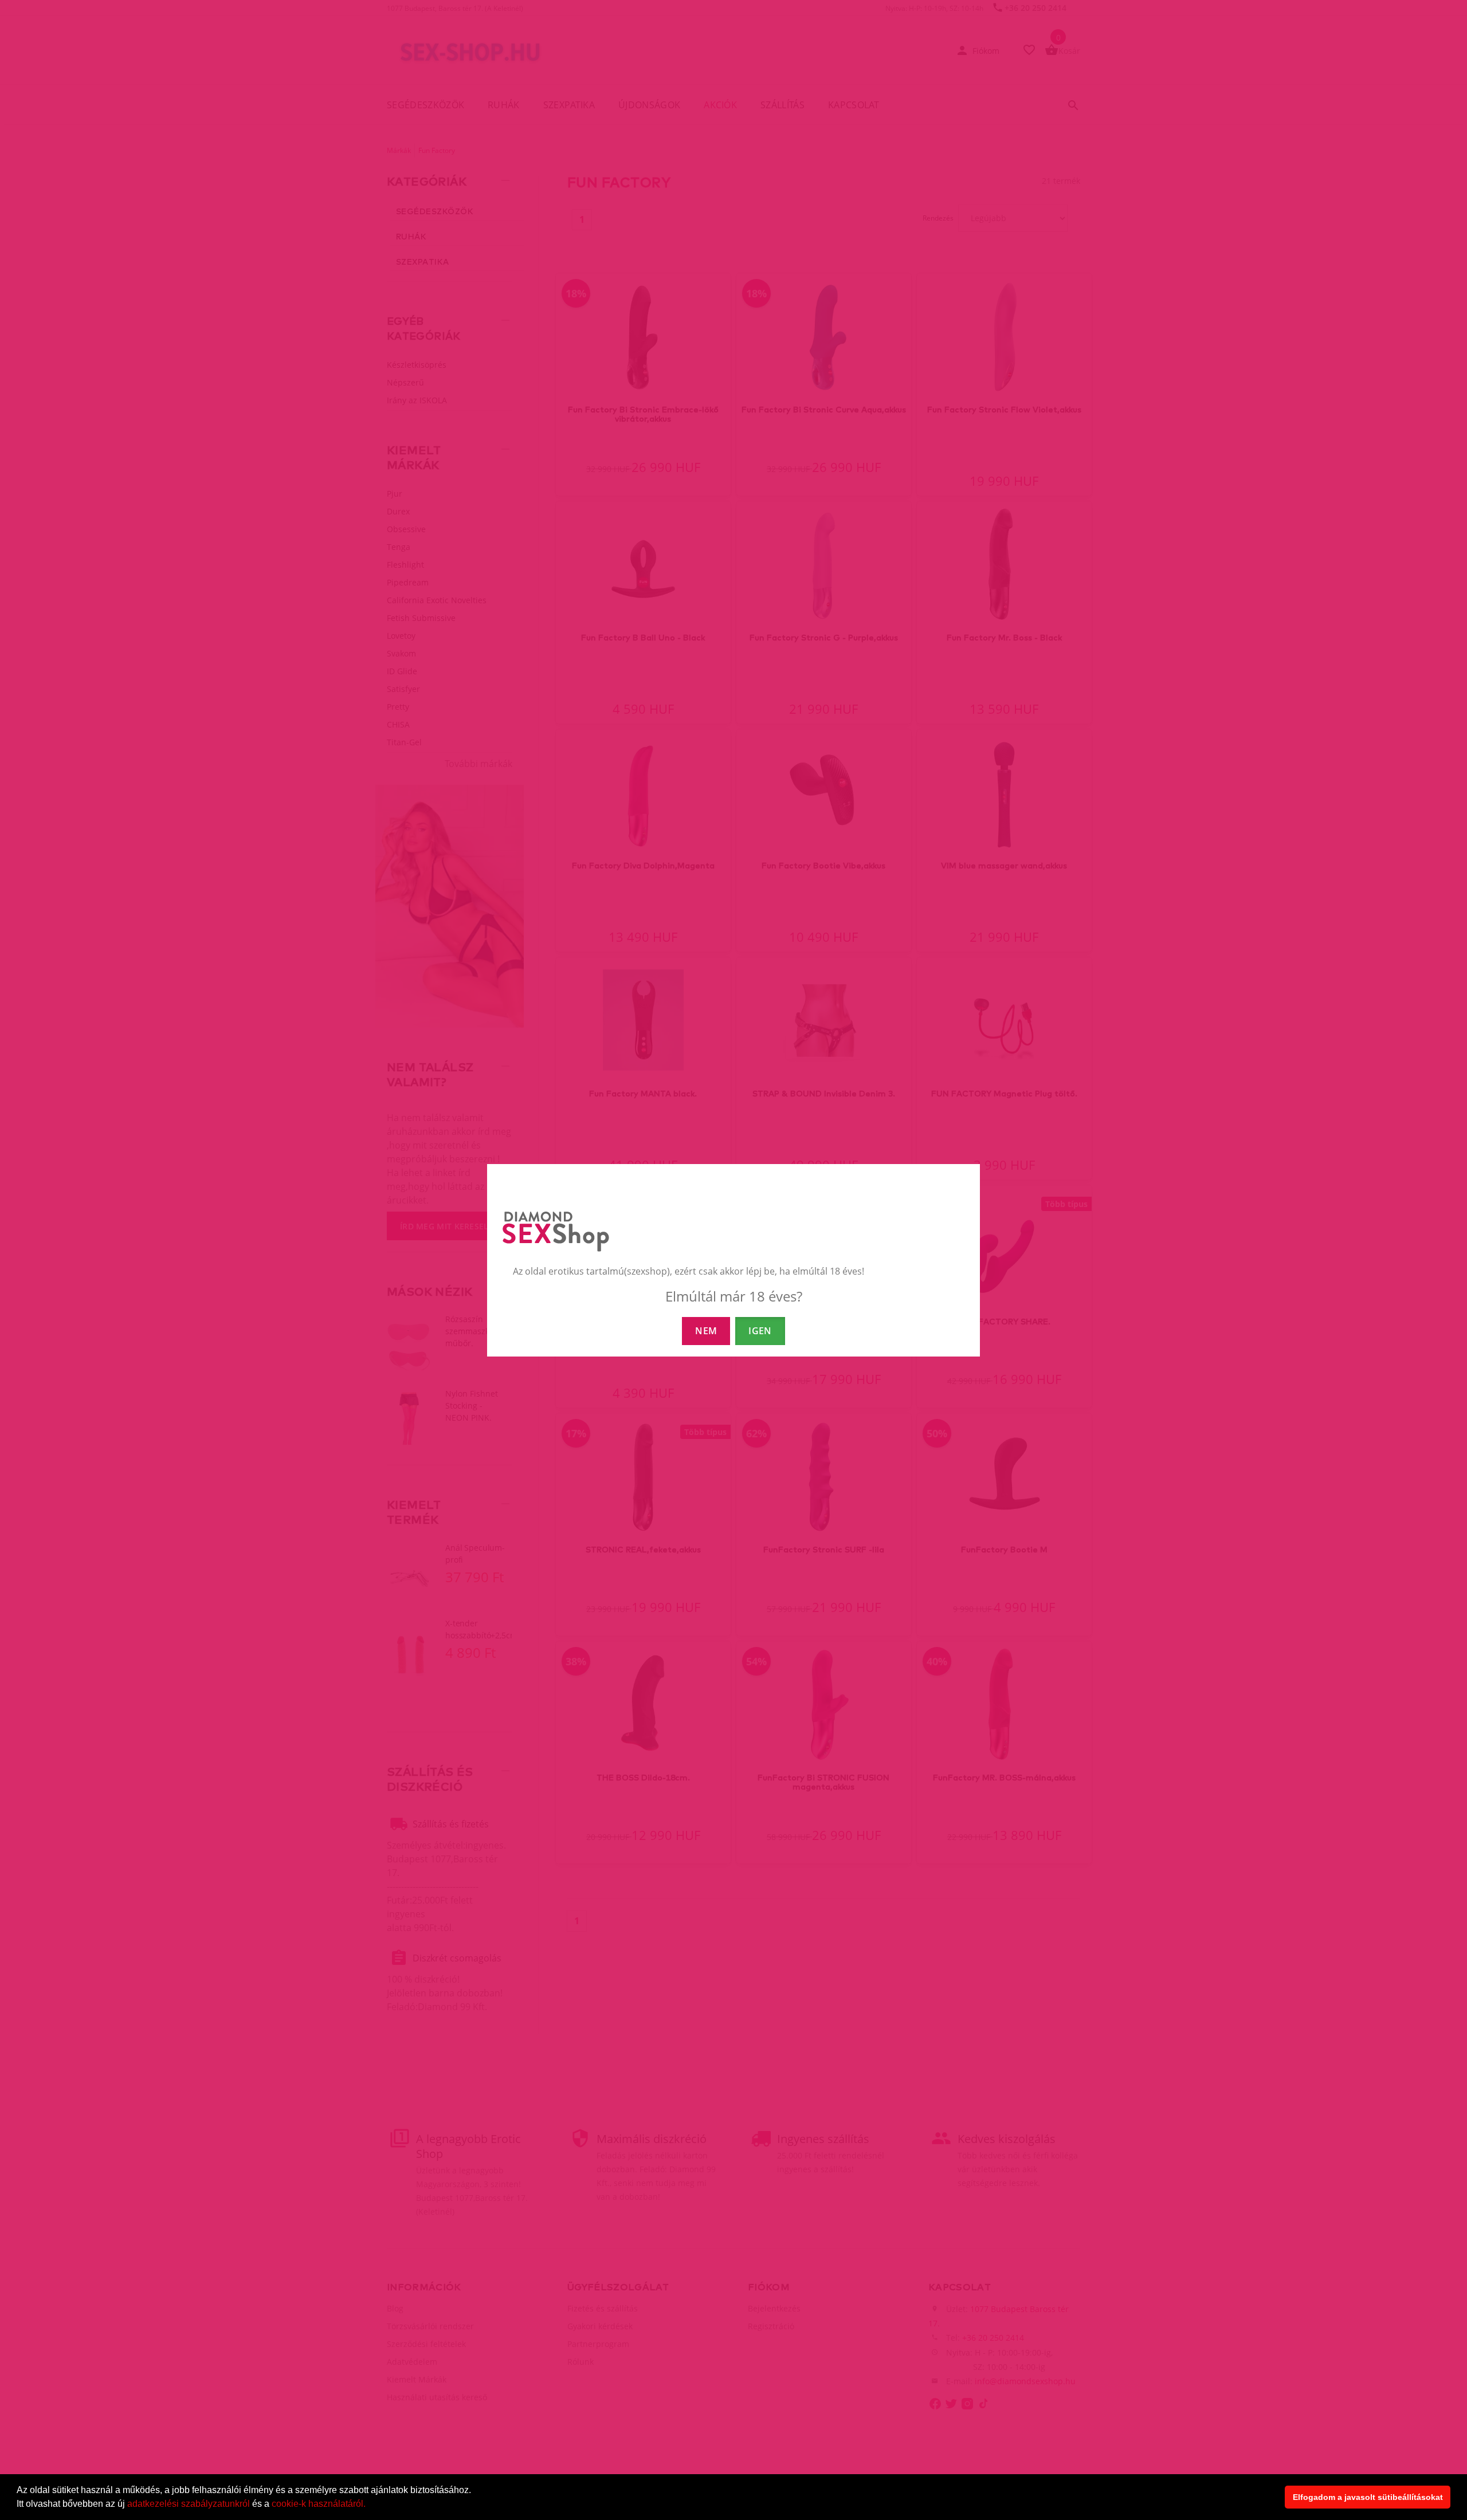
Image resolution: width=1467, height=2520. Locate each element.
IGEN (760, 1331)
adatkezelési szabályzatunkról (189, 2504)
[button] (370, 2505)
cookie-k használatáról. (319, 2504)
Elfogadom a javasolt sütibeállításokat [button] (1368, 2497)
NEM (706, 1331)
